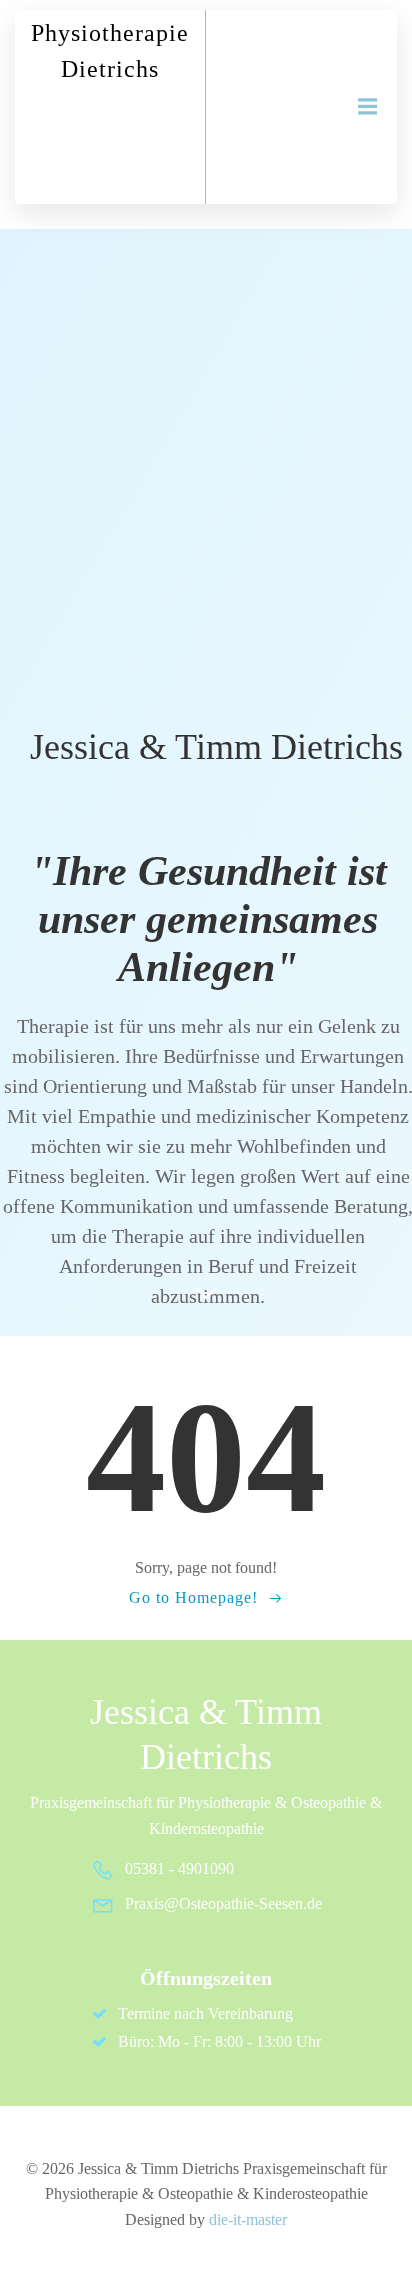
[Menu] (365, 107)
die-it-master (248, 2219)
